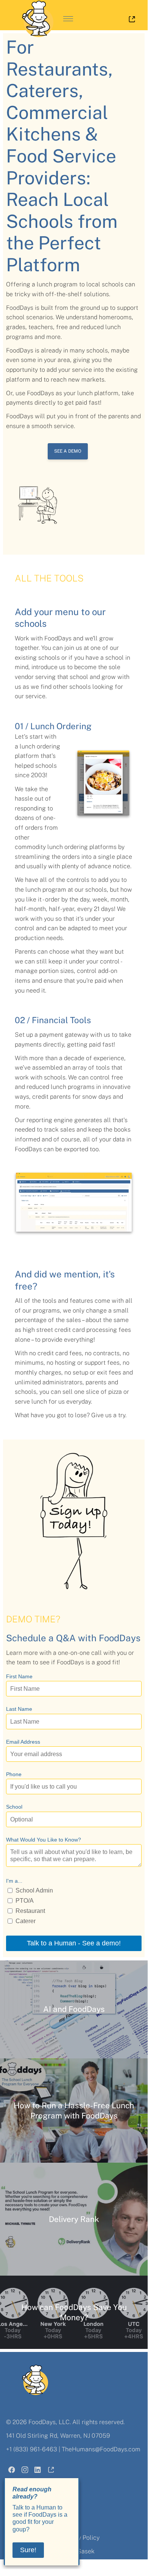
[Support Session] (51, 2471)
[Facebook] (12, 2471)
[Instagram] (25, 2471)
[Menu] (68, 19)
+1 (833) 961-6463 (32, 2449)
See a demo (68, 451)
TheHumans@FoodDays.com (101, 2449)
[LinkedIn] (38, 2471)
